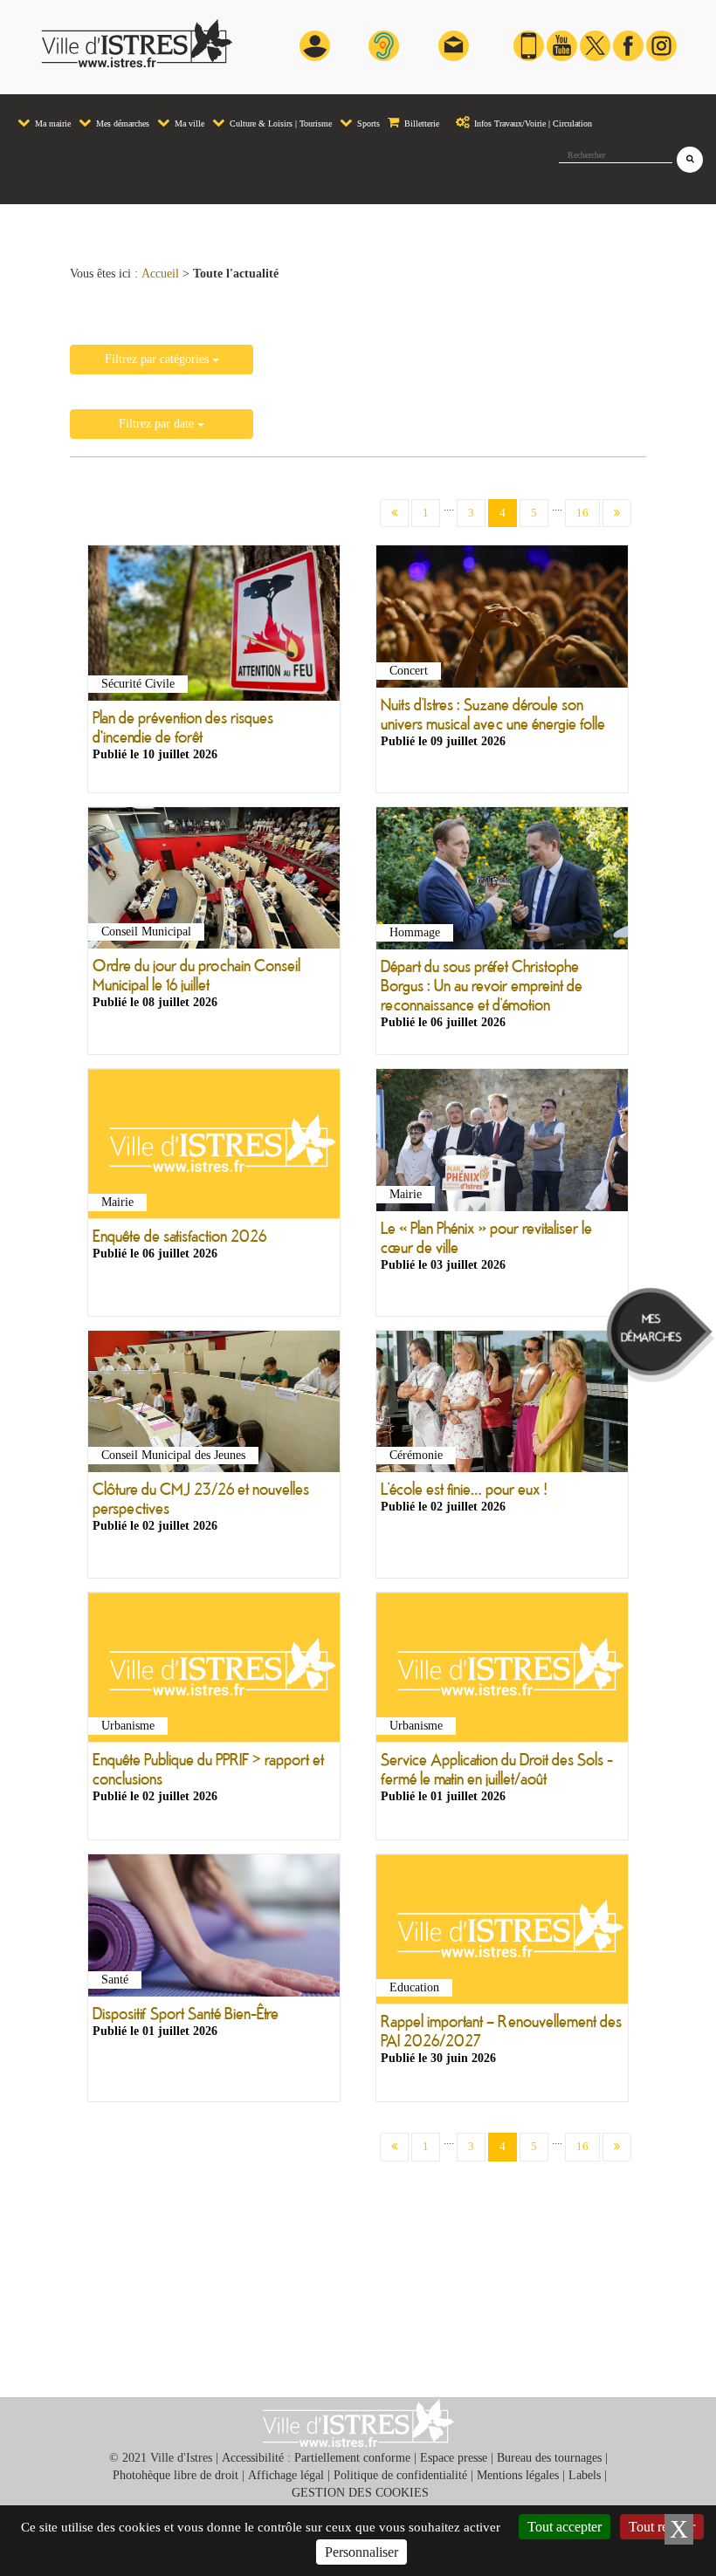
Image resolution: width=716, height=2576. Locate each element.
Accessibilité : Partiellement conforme (316, 2458)
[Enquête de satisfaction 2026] (214, 1147)
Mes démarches (121, 123)
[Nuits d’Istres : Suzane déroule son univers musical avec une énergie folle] (502, 620)
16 (582, 513)
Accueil (160, 274)
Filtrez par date (158, 424)
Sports (367, 123)
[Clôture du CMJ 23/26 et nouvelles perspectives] (214, 1405)
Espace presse (454, 2458)
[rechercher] (690, 160)
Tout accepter (565, 2527)
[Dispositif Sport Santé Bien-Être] (214, 1929)
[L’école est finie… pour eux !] (502, 1405)
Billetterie (420, 123)
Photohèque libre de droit (176, 2475)
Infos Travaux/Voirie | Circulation (532, 123)
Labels (585, 2475)
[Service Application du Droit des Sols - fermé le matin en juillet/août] (502, 1671)
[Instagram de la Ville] (661, 45)
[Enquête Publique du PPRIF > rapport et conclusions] (214, 1671)
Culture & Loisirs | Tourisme (279, 123)
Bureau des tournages (549, 2458)
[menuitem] (44, 115)
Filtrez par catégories (158, 359)
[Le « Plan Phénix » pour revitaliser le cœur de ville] (502, 1143)
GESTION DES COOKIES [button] (360, 2493)
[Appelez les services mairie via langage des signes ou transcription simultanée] (384, 45)
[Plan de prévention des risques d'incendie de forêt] (214, 627)
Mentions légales (518, 2475)
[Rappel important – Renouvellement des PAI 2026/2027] (502, 1932)
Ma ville (188, 123)
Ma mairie (52, 123)
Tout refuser (662, 2527)
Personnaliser (361, 2552)
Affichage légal (286, 2475)
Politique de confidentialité (400, 2475)
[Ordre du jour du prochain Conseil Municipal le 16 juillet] (214, 881)
